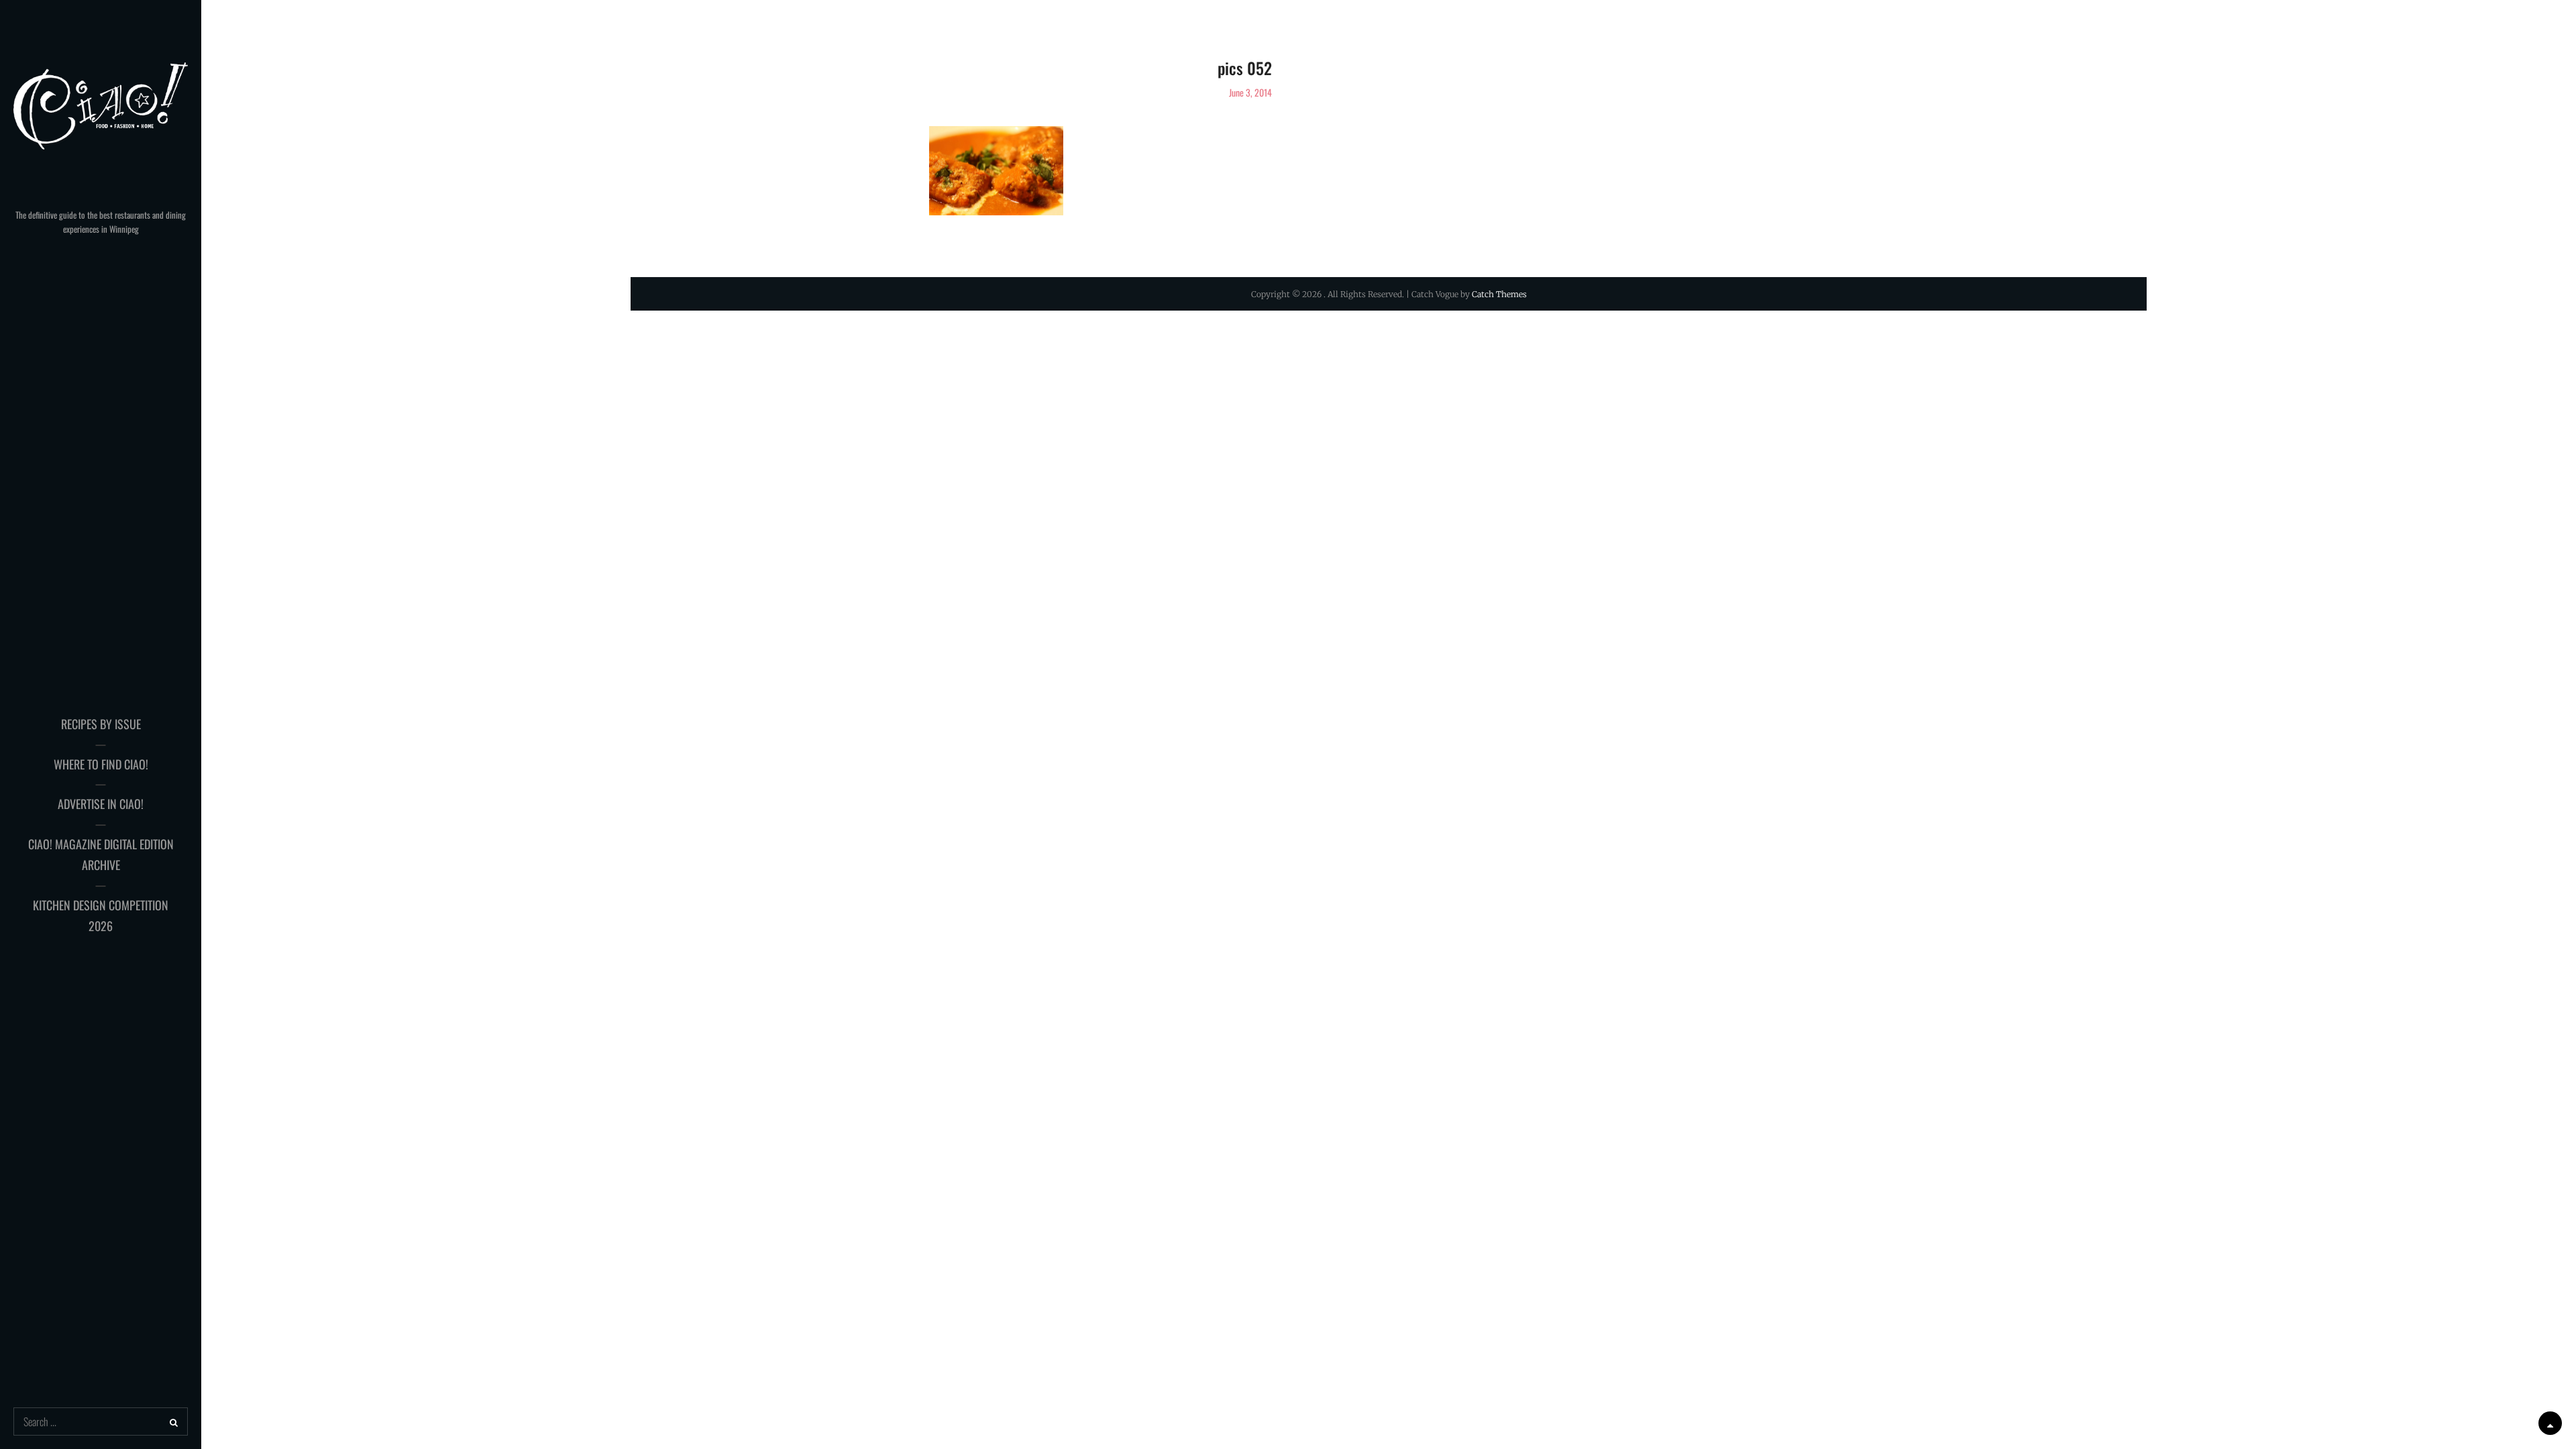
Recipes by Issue (101, 724)
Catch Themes (1499, 294)
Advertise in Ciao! (101, 804)
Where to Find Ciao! (101, 764)
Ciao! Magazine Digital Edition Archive (101, 855)
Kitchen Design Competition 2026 (101, 916)
